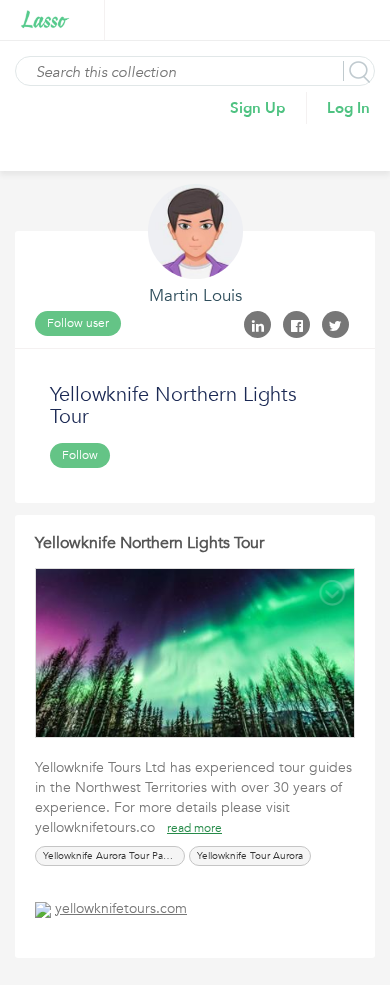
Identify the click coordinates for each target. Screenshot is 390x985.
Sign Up (258, 108)
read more (194, 828)
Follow (80, 455)
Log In (348, 108)
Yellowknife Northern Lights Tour (149, 543)
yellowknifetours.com (121, 908)
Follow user (78, 323)
